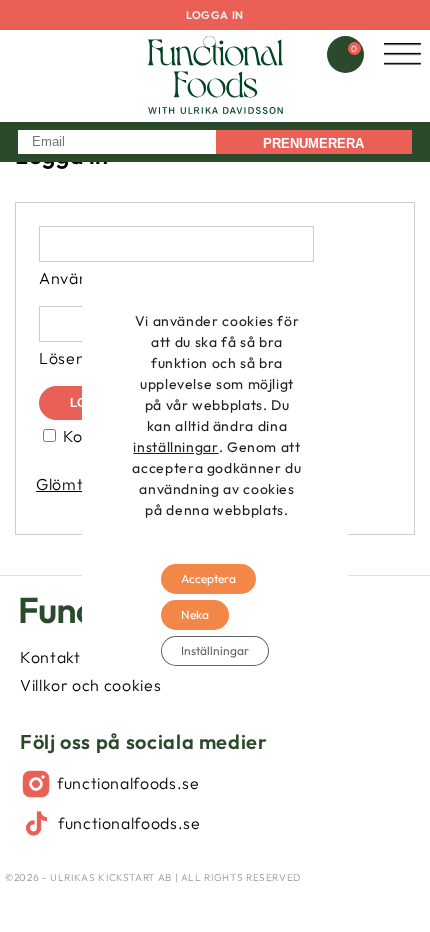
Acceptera (208, 578)
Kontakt (50, 657)
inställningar (175, 447)
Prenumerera (313, 143)
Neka (195, 614)
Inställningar (215, 650)
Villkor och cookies (90, 685)
